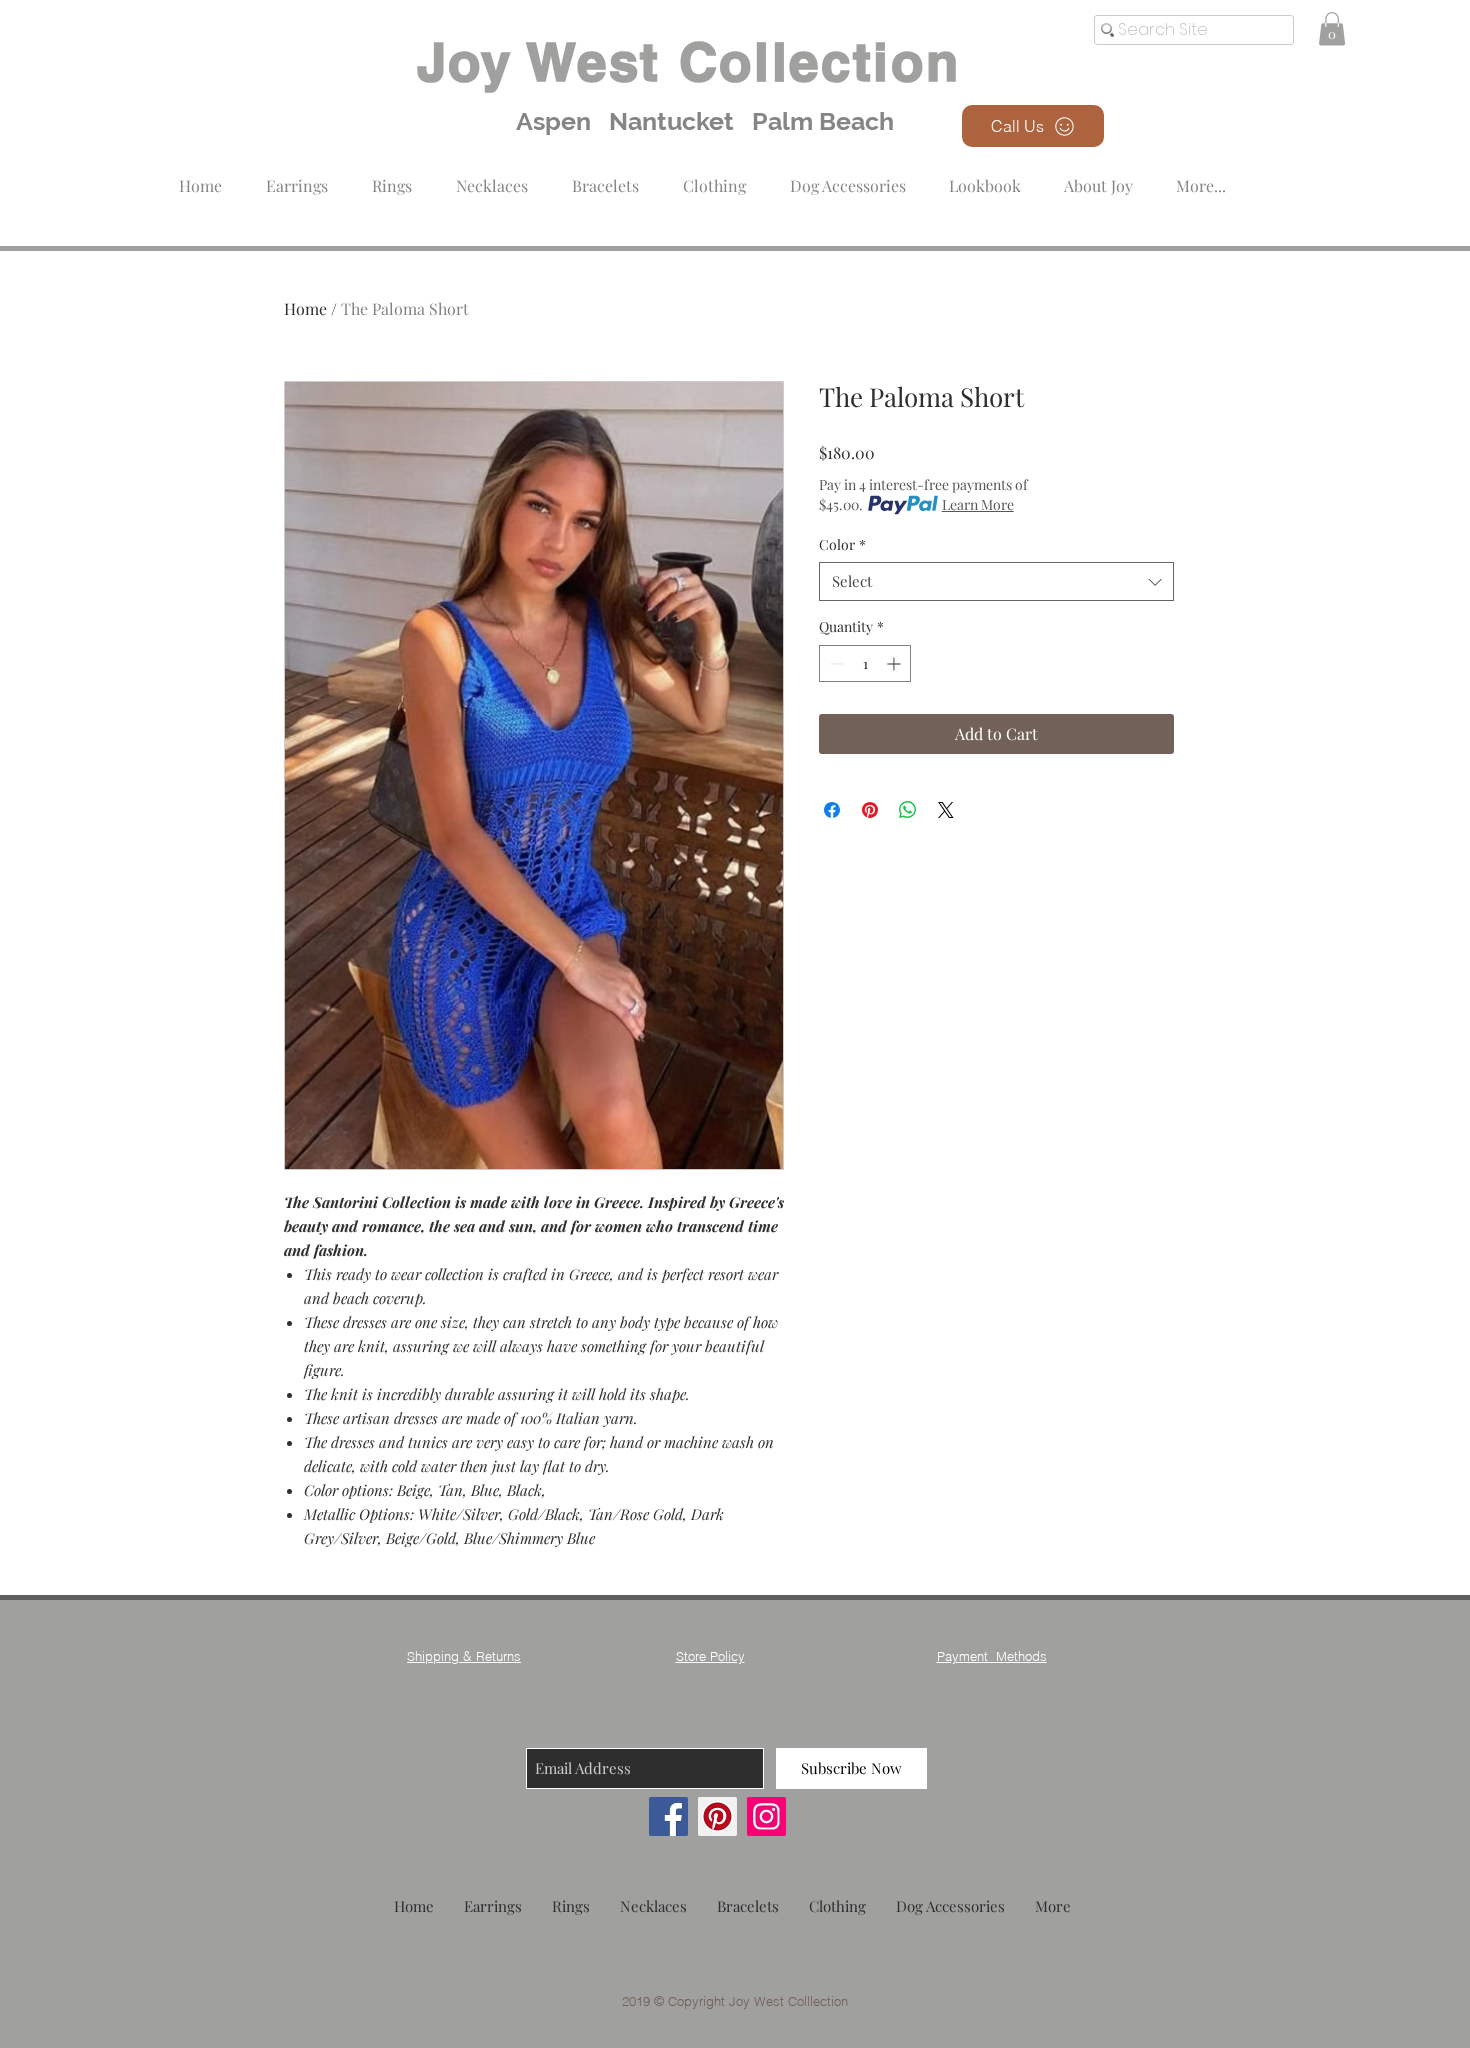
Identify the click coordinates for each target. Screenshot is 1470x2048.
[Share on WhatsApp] (908, 810)
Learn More (978, 504)
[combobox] (996, 581)
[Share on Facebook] (832, 810)
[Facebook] (668, 1816)
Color (842, 544)
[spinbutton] (865, 663)
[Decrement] (834, 663)
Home (305, 308)
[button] (714, 176)
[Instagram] (766, 1816)
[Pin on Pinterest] (870, 810)
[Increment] (895, 663)
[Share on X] (946, 810)
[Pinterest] (717, 1816)
